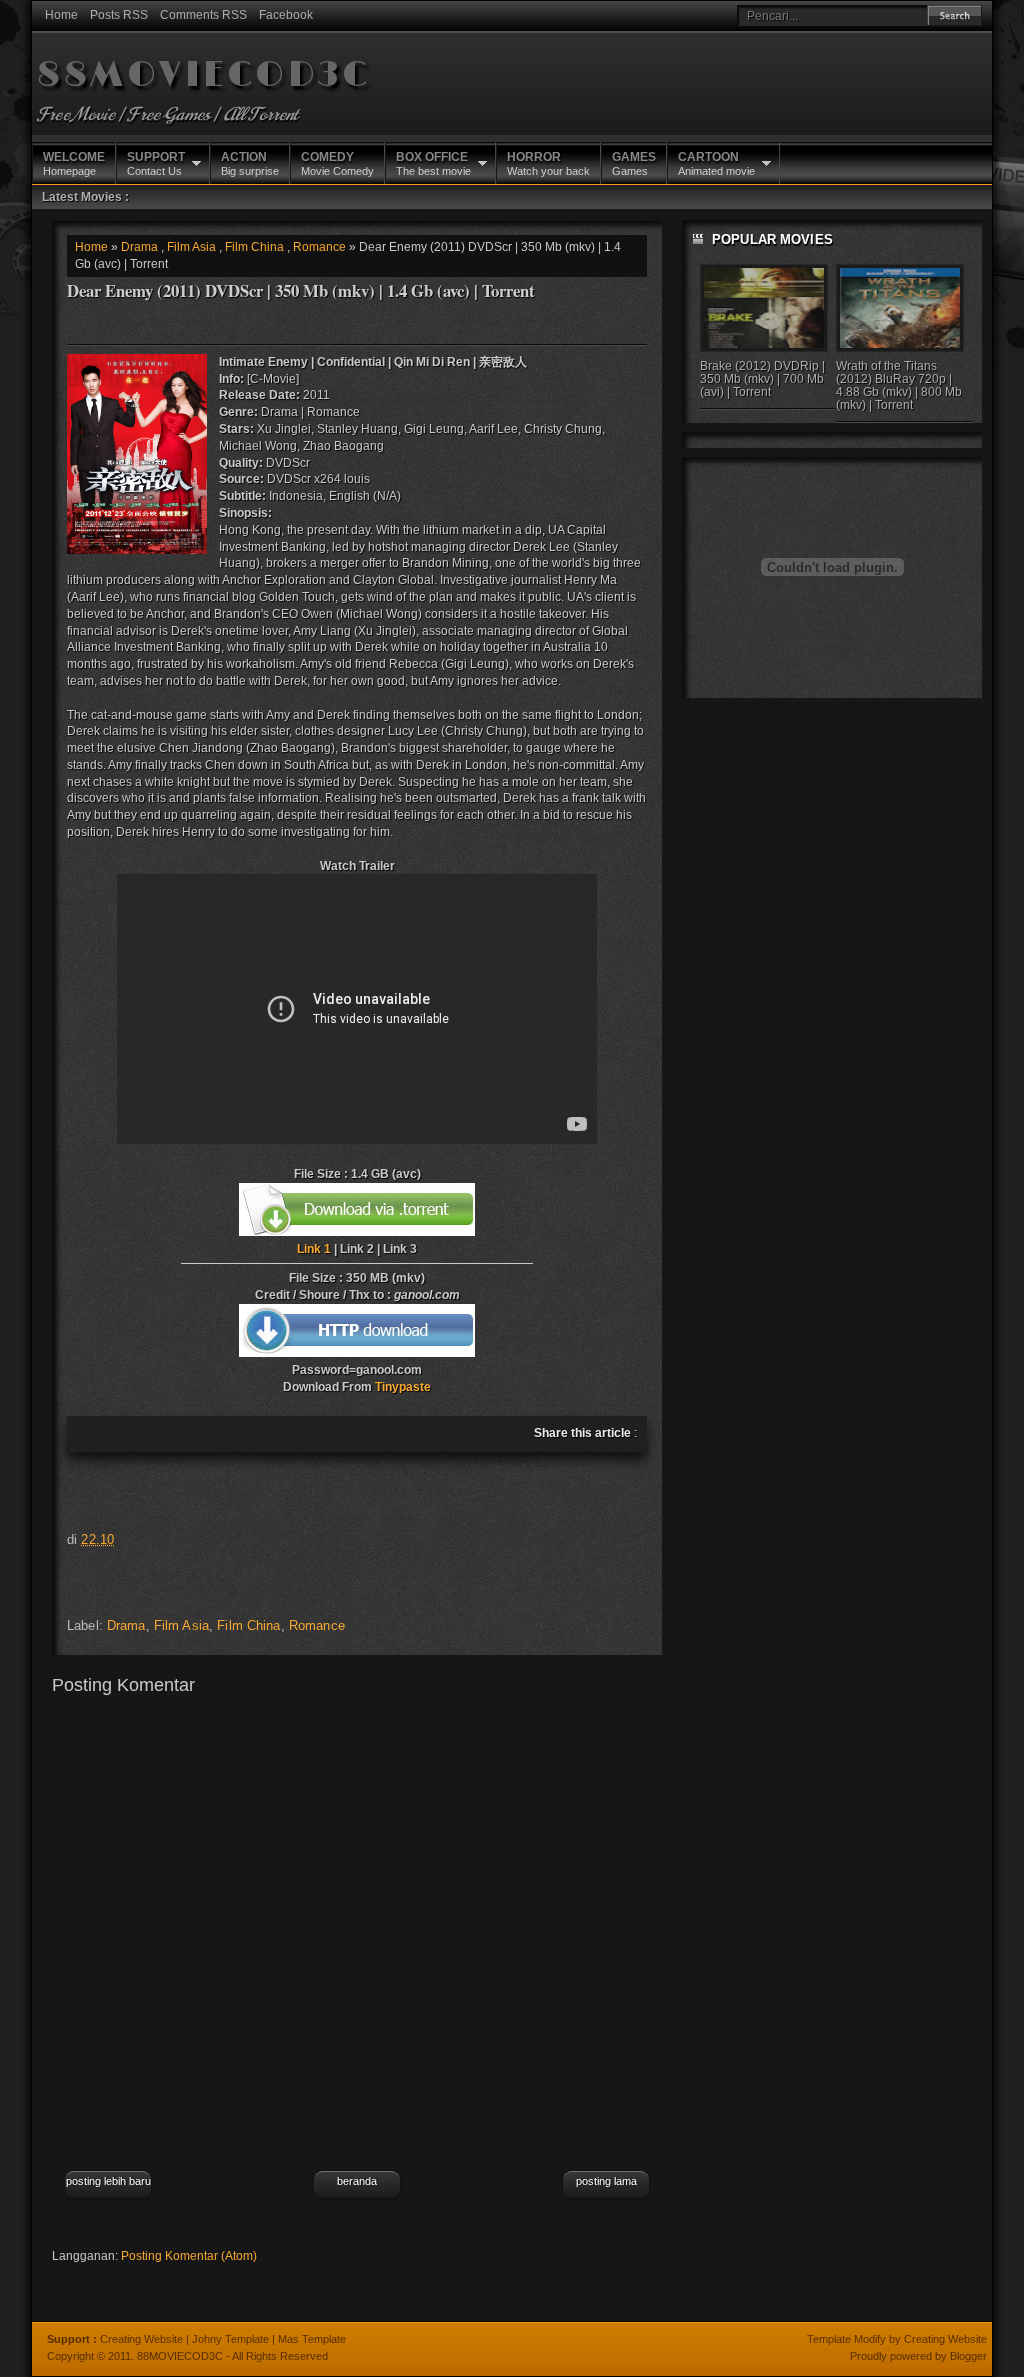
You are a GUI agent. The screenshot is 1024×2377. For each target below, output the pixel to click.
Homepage (74, 163)
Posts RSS (119, 15)
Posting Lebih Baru (108, 2181)
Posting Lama (606, 2181)
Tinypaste (403, 1387)
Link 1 (314, 1249)
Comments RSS (203, 15)
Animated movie (716, 163)
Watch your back (548, 163)
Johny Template (230, 2339)
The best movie (433, 163)
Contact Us (156, 163)
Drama (139, 247)
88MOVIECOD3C (203, 75)
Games (634, 163)
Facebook (286, 15)
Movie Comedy (337, 163)
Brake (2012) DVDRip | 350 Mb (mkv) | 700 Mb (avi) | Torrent (762, 379)
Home (61, 15)
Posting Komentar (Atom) (189, 2256)
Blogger (968, 2356)
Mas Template (312, 2339)
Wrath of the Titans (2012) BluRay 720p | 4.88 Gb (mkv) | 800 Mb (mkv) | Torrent (899, 385)
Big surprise (250, 163)
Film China (254, 247)
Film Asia (191, 247)
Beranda (357, 2181)
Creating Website (141, 2339)
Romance (319, 247)
